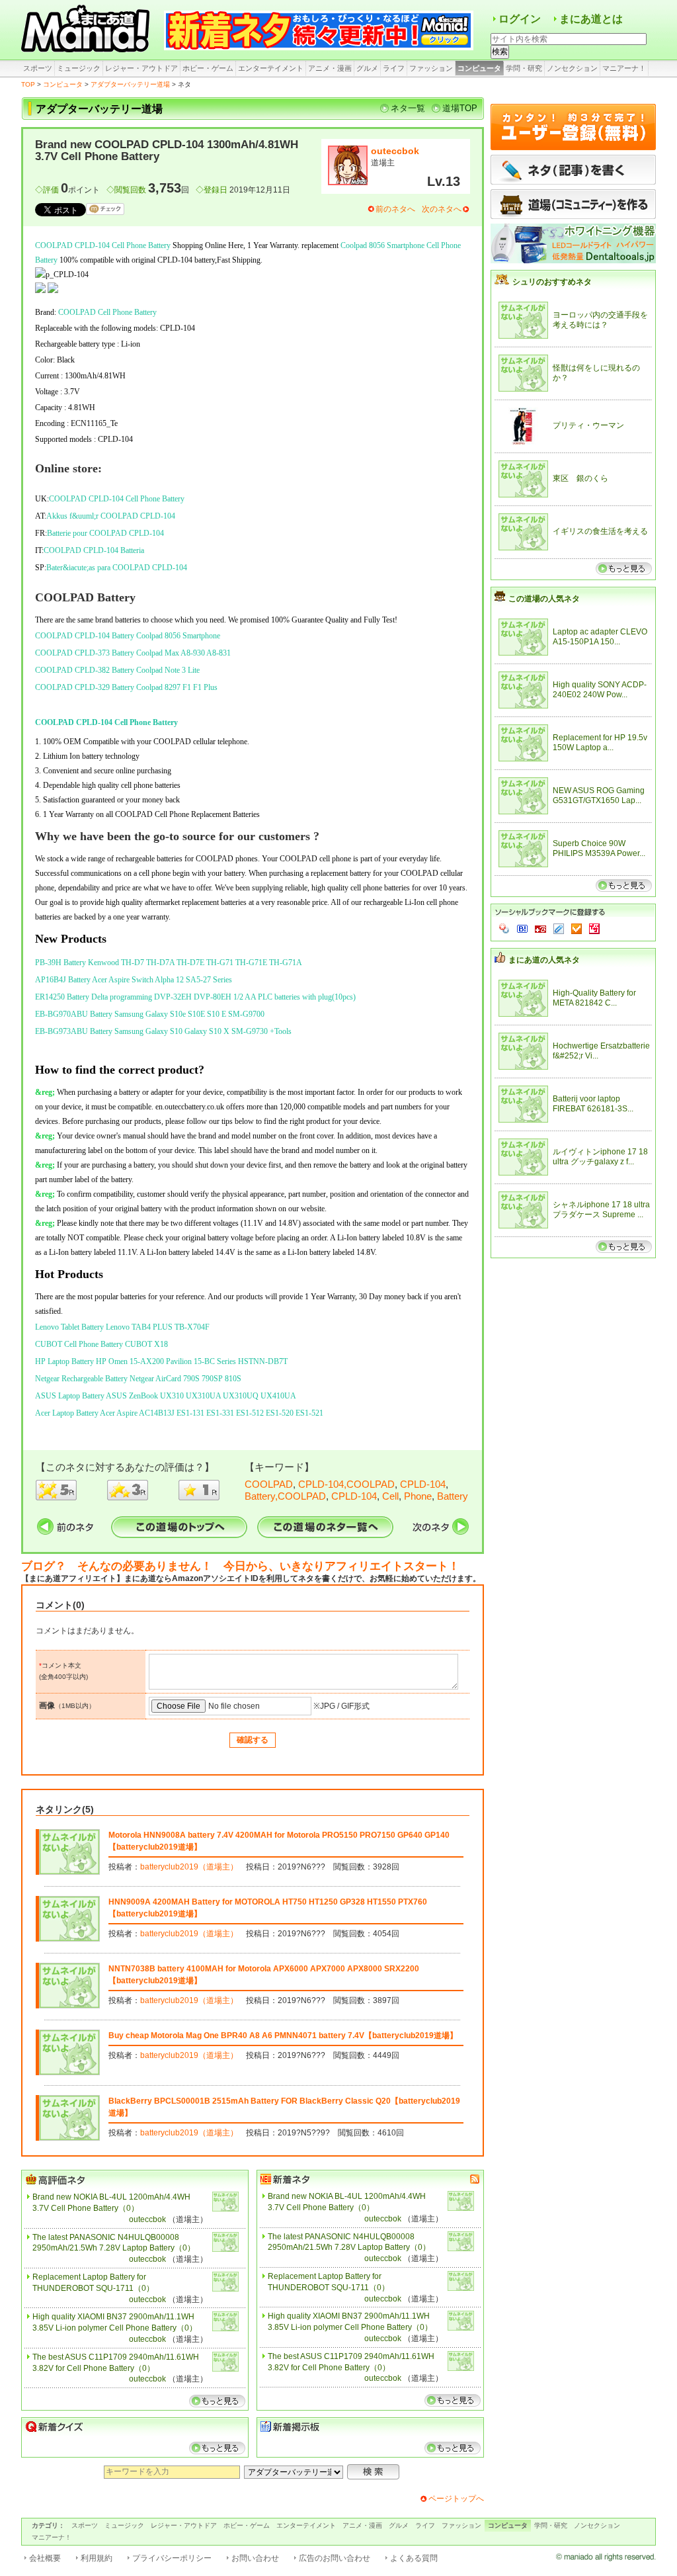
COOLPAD (269, 1484)
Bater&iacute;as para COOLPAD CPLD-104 (117, 568)
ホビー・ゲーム (208, 68)
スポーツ (38, 68)
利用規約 (97, 2558)
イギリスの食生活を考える (600, 531)
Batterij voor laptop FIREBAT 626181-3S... (593, 1104)
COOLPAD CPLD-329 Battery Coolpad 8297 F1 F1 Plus (126, 687)
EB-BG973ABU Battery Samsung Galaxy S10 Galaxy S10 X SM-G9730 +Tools (163, 1031)
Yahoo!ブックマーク (504, 929)
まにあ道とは (591, 19)
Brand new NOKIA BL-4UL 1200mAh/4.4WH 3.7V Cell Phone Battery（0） (111, 2203)
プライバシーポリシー (172, 2558)
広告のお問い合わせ (335, 2558)
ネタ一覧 (408, 108)
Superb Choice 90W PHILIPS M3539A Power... (599, 849)
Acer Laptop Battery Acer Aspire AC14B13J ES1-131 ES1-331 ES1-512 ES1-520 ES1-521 (179, 1413)
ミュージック (79, 68)
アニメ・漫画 (330, 68)
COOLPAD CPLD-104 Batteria (94, 550)
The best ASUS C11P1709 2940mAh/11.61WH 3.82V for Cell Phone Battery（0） (116, 2363)
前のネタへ (395, 209)
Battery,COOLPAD (285, 1496)
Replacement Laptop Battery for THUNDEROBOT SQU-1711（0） (93, 2283)
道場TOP (460, 108)
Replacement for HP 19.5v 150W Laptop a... (600, 743)
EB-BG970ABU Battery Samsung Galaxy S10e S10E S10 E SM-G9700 (150, 1014)
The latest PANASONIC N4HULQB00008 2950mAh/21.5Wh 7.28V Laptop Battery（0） (114, 2243)
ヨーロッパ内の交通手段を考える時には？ (600, 320)
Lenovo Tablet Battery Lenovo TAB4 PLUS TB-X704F (122, 1327)
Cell (390, 1496)
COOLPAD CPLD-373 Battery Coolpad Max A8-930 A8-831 (133, 653)
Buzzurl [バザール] (540, 929)
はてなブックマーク (522, 929)
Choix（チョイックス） (577, 929)
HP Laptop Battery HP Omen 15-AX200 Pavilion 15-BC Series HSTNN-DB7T (161, 1361)
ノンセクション (572, 68)
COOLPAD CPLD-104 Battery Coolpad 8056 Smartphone (128, 636)
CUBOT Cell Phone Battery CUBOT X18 (101, 1344)
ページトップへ (456, 2499)
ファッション (431, 68)
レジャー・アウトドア (141, 68)
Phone (418, 1496)
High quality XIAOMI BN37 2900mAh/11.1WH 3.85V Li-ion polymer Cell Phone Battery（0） (115, 2322)
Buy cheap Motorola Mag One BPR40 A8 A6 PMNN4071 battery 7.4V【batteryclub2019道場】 (283, 2036)
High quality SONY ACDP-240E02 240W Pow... (600, 690)
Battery (453, 1496)
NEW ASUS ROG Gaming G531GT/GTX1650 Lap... (599, 796)
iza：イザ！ (594, 929)
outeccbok (395, 151)
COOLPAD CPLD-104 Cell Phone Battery (103, 245)
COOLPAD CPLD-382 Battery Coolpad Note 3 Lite (117, 670)
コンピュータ (479, 68)
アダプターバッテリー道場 (130, 84)
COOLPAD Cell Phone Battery (107, 312)
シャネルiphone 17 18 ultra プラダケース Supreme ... (601, 1210)
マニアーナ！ (624, 68)
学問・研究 (524, 68)
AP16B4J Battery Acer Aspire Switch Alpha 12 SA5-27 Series (134, 980)
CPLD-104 (423, 1484)
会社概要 (45, 2558)
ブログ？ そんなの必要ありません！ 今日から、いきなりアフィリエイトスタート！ (240, 1566)
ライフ (394, 68)
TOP (28, 84)
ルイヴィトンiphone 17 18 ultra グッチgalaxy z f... (600, 1157)
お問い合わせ (255, 2558)
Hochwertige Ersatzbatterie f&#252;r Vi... (601, 1051)
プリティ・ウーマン (588, 425)
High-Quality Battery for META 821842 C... (594, 998)
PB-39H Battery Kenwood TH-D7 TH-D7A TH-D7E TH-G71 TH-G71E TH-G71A (169, 963)
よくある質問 (414, 2558)
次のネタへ (442, 209)
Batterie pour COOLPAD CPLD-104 (105, 533)
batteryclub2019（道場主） (189, 1867)
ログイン (520, 19)
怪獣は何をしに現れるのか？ (596, 373)
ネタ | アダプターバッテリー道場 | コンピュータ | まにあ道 (87, 30)
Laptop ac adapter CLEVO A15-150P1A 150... (600, 637)
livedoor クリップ (559, 929)
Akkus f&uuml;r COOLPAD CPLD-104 (111, 516)
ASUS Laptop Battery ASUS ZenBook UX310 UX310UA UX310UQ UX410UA (166, 1396)
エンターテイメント (271, 68)
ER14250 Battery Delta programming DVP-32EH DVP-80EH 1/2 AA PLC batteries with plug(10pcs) (195, 997)
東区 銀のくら (580, 478)
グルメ (367, 68)
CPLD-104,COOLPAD (346, 1484)
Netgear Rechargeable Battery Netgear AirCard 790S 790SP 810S (138, 1379)
